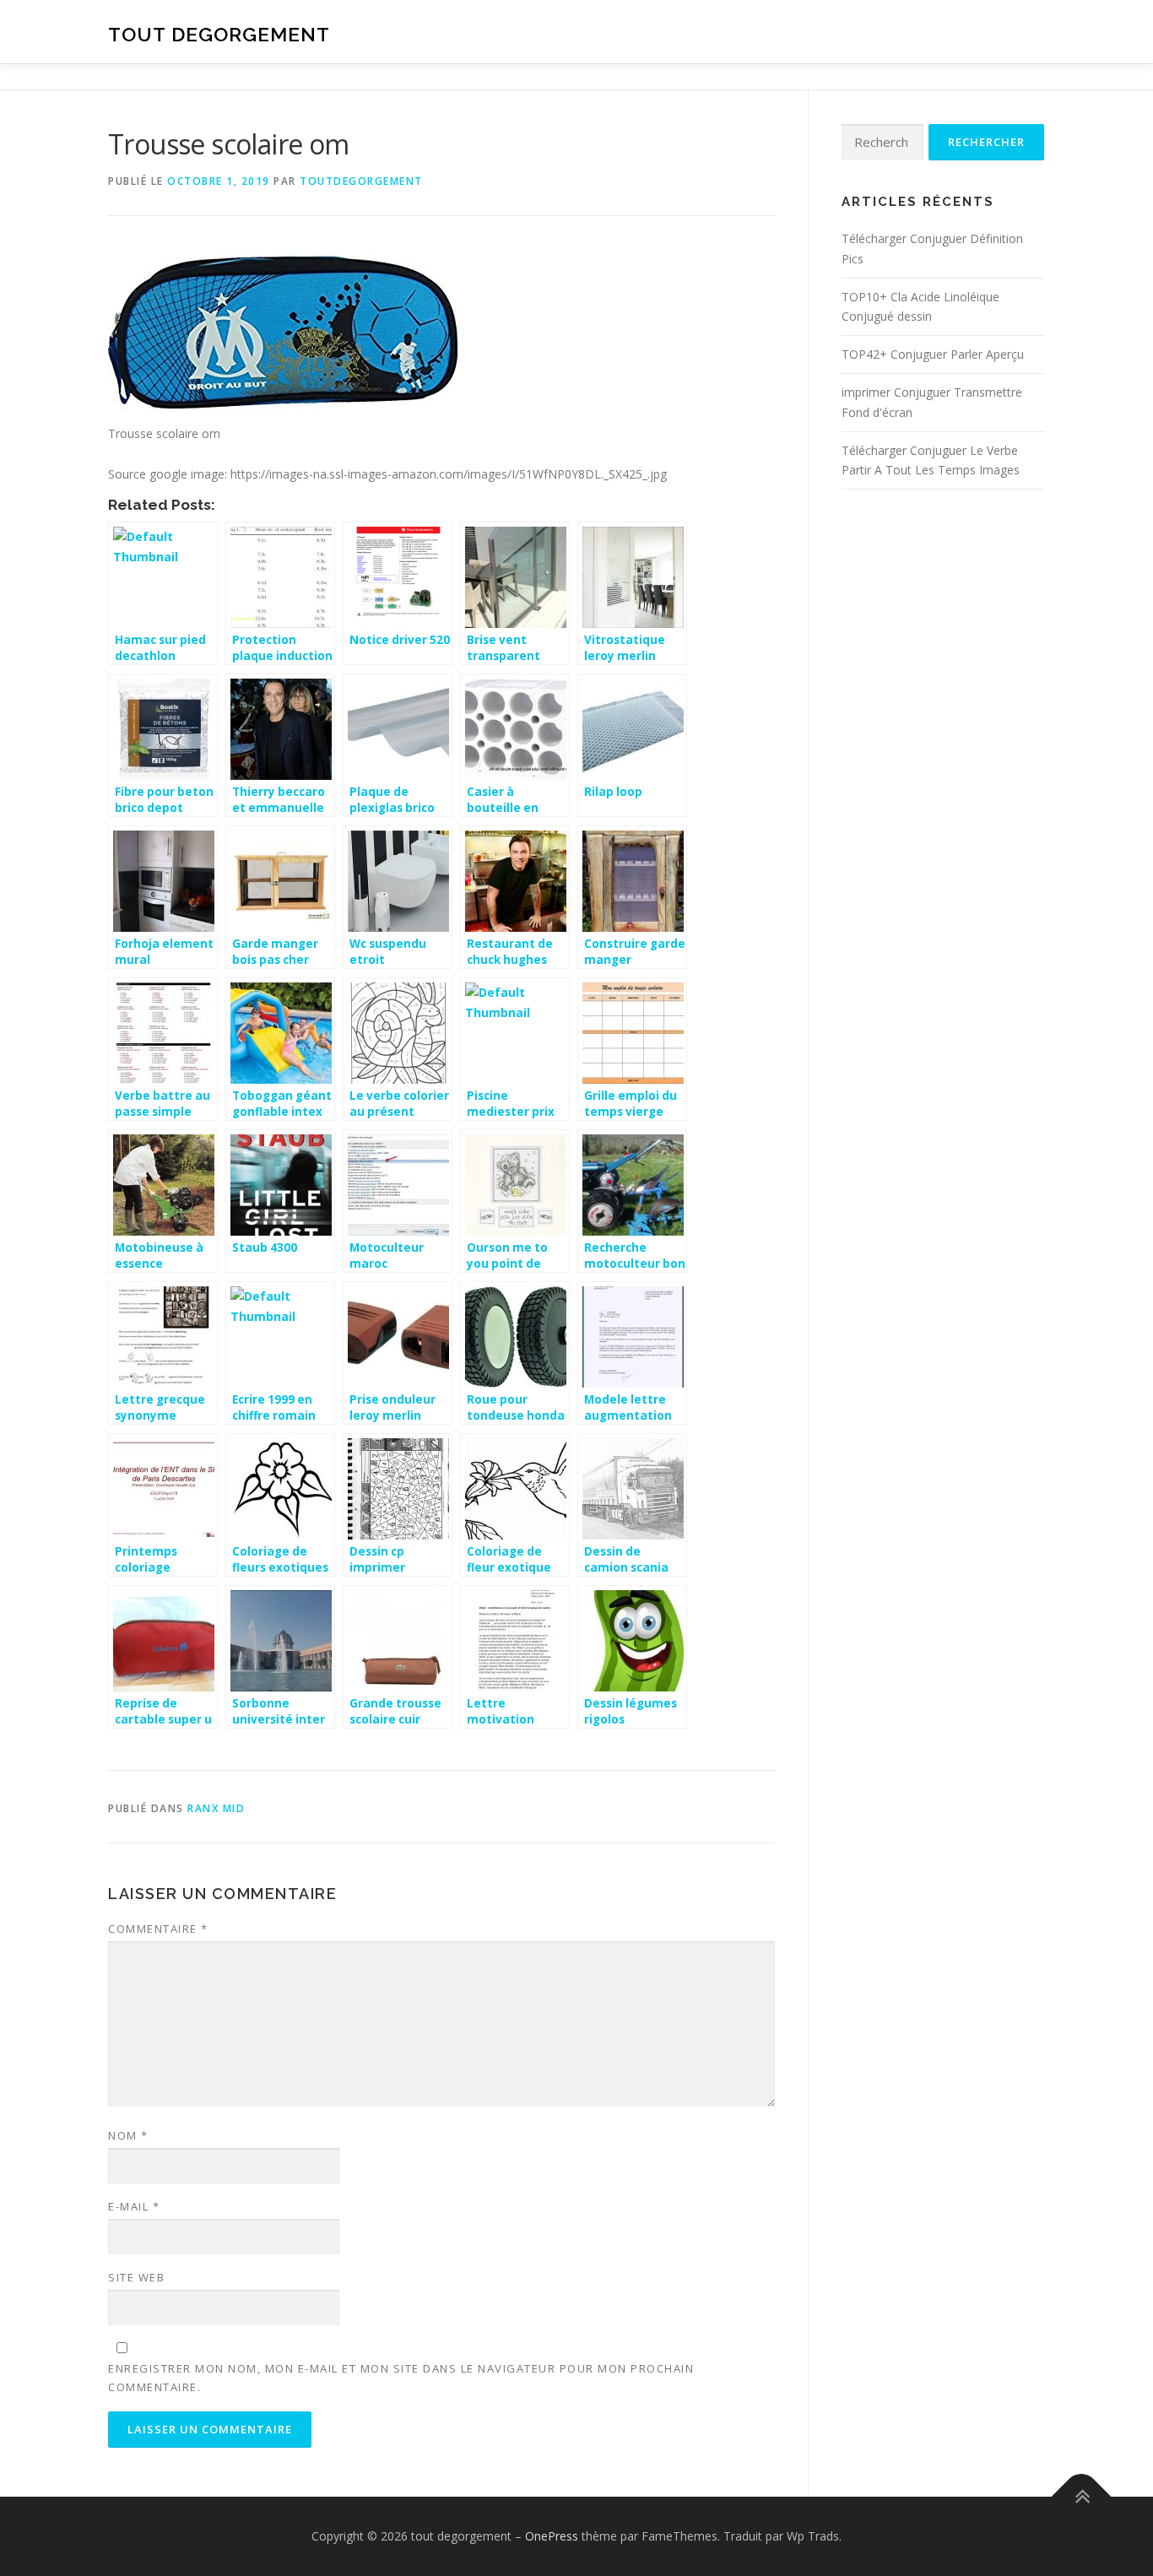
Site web (136, 2277)
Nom (128, 2135)
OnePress (552, 2536)
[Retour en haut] (1082, 2497)
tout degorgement (219, 34)
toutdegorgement (361, 181)
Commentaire (158, 1929)
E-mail (134, 2206)
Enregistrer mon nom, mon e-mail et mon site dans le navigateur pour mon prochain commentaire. (401, 2378)
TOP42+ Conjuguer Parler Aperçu (933, 354)
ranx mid (216, 1808)
